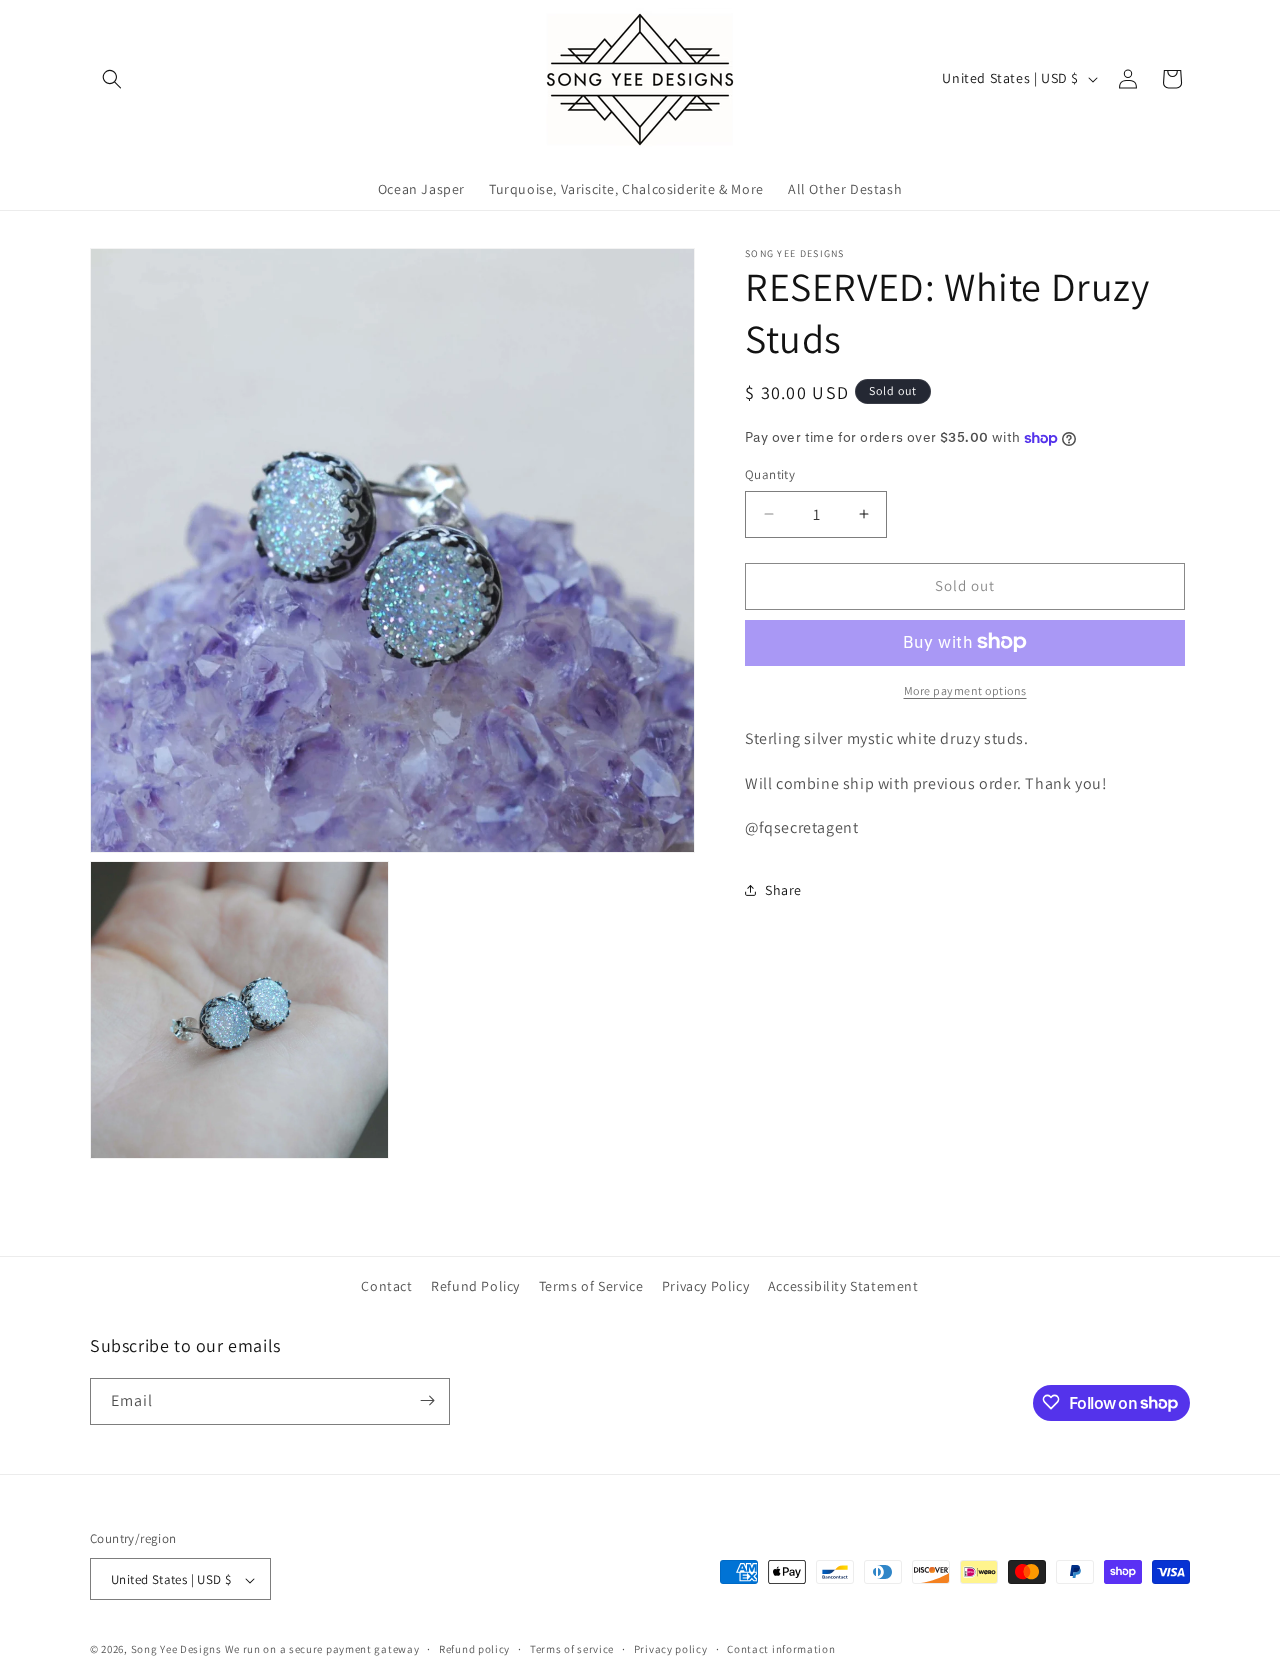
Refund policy (474, 1649)
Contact (386, 1286)
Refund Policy (475, 1286)
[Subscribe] (427, 1400)
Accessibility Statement (843, 1286)
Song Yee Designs (176, 1650)
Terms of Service (591, 1286)
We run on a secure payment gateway (322, 1650)
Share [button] (783, 889)
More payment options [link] (965, 689)
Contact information (781, 1649)
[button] (112, 79)
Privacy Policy (705, 1286)
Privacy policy (671, 1649)
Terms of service (572, 1649)
